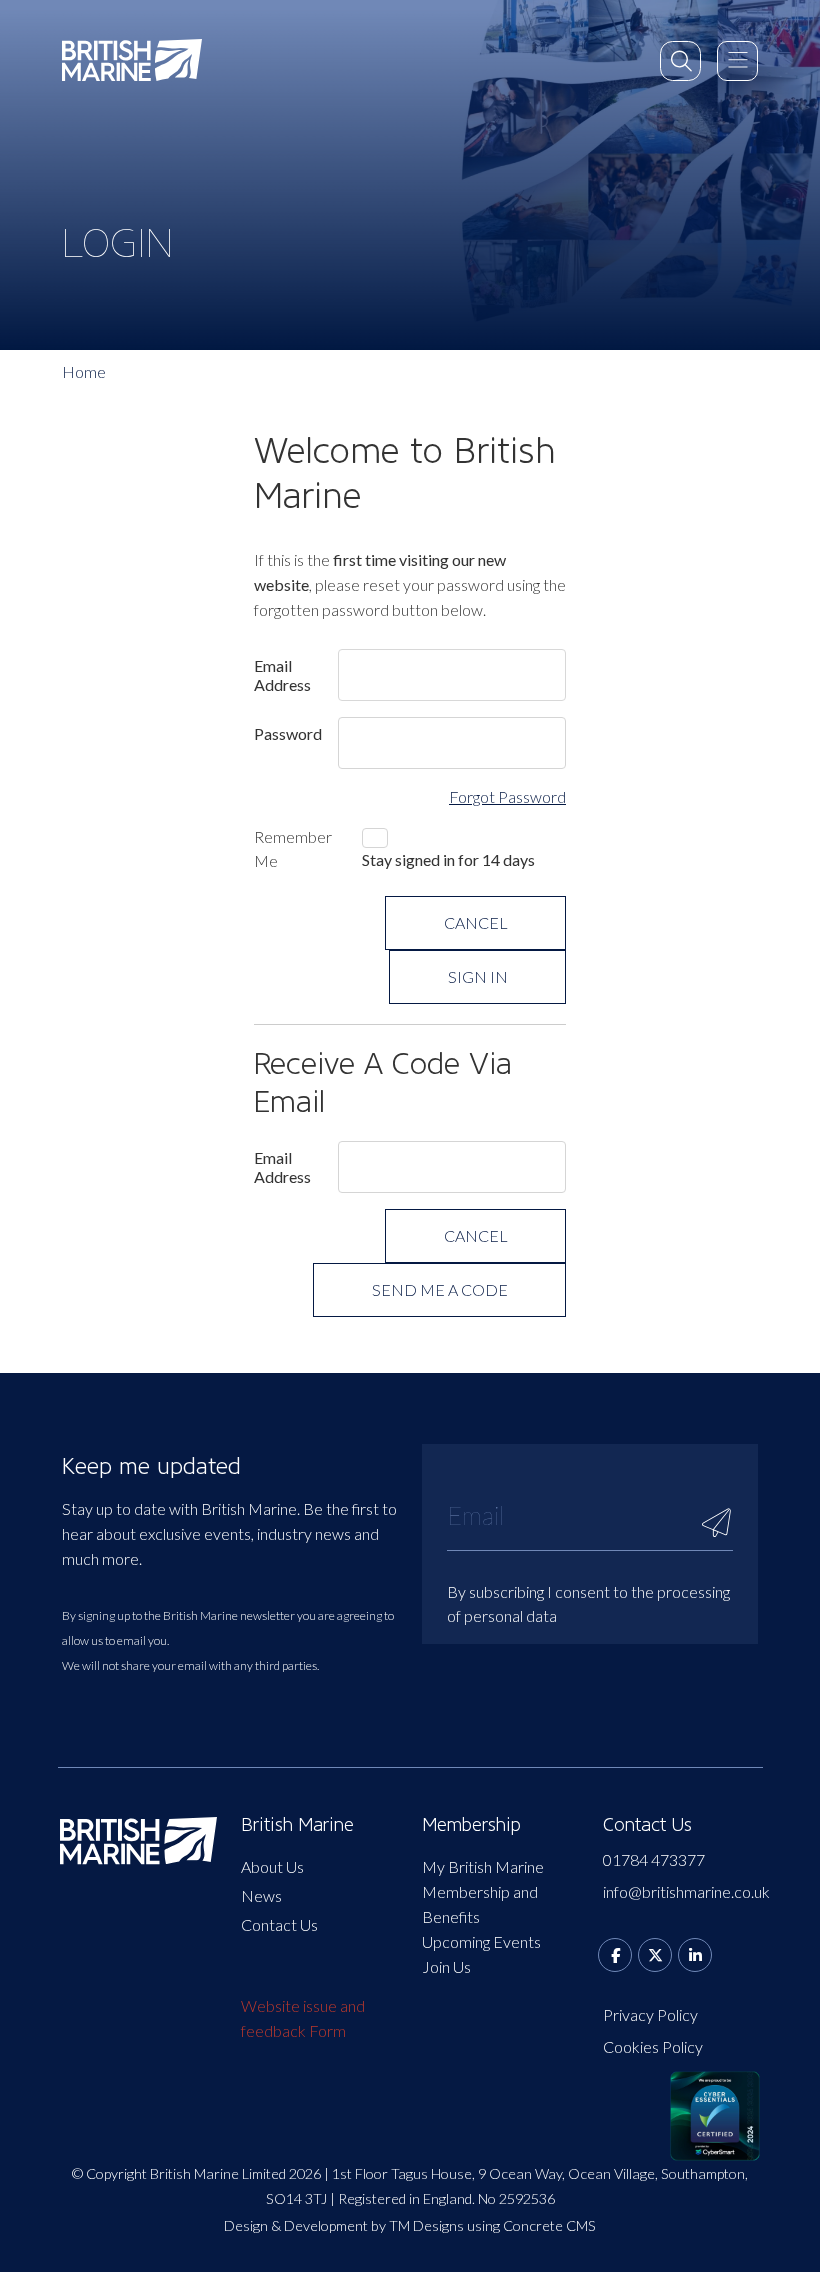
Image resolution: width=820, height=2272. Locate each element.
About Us (272, 1866)
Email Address (282, 675)
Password (288, 733)
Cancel (476, 922)
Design (246, 2225)
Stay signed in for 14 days (448, 859)
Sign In (478, 976)
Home (84, 371)
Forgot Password (507, 796)
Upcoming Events (481, 1941)
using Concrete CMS (531, 2225)
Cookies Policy (653, 2046)
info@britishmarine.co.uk (681, 1891)
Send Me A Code (440, 1289)
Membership (471, 1825)
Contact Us (279, 1924)
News (261, 1895)
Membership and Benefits (480, 1904)
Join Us (446, 1966)
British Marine (297, 1825)
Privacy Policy (650, 2014)
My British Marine (483, 1866)
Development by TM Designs (374, 2225)
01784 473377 (654, 1859)
